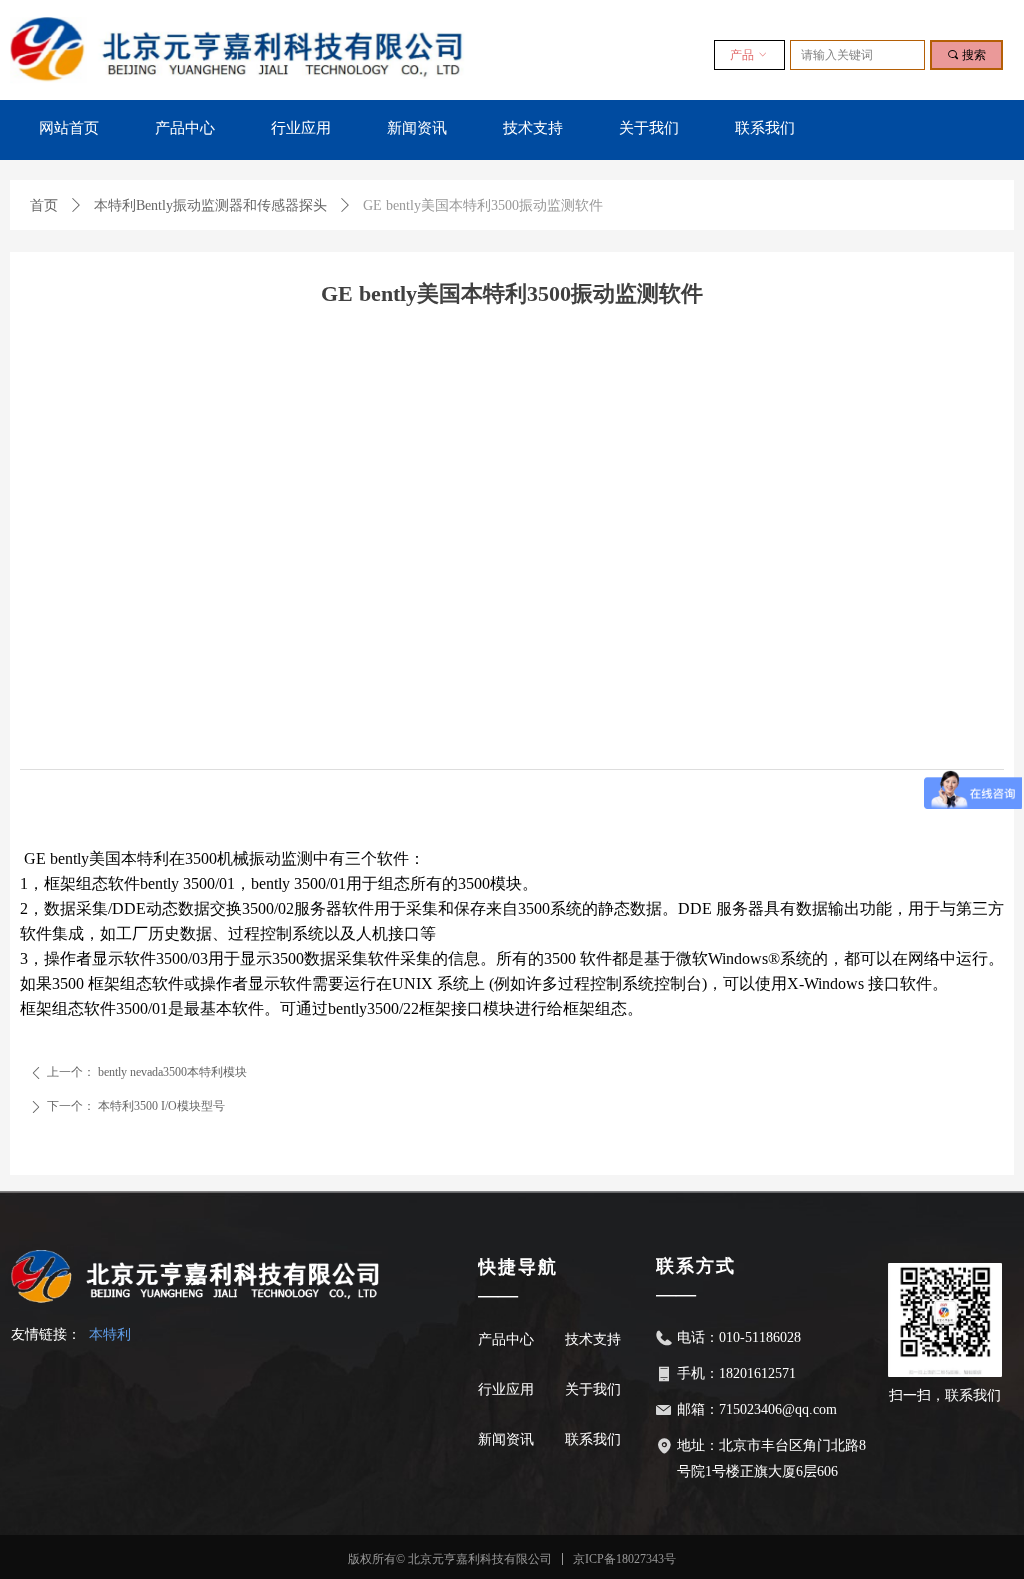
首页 (44, 205)
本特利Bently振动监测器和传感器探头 (210, 205)
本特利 (110, 1334)
